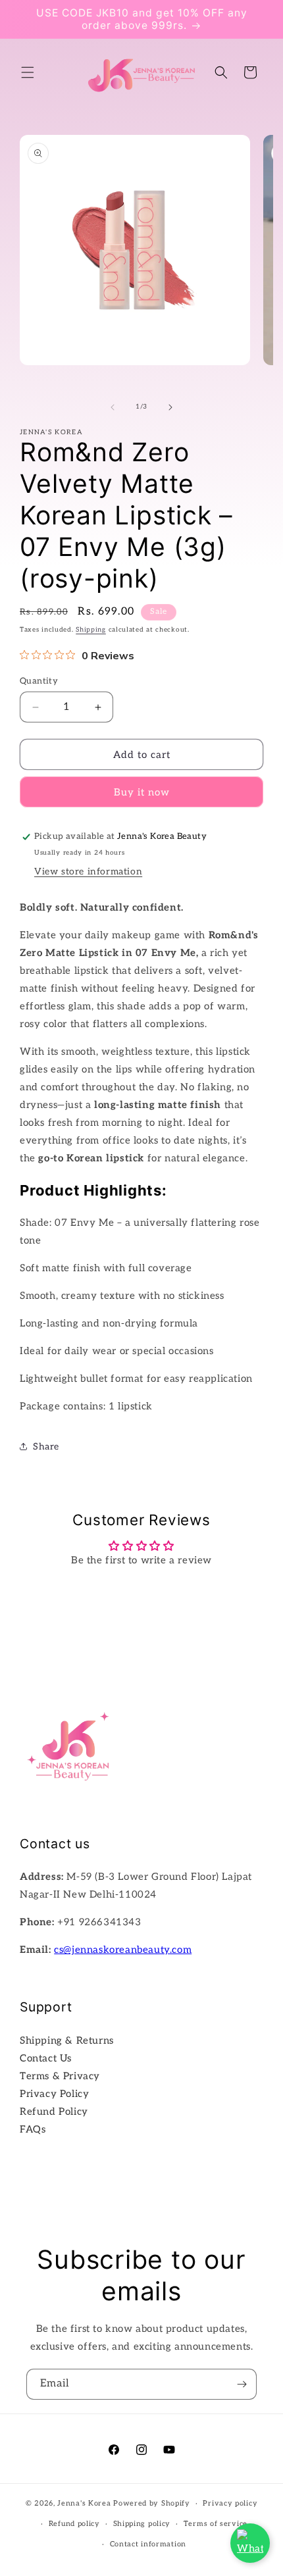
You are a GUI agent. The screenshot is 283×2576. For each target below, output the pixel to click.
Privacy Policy (54, 2094)
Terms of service (216, 2524)
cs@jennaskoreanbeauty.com (123, 1950)
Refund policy (74, 2524)
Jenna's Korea (84, 2503)
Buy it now (142, 792)
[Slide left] (113, 407)
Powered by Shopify (152, 2503)
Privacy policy (230, 2503)
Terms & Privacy (60, 2076)
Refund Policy (54, 2111)
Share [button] (46, 1447)
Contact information (148, 2544)
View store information (88, 871)
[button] (28, 72)
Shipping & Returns (67, 2040)
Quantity (39, 681)
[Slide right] (170, 407)
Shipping (91, 630)
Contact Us (46, 2058)
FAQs (33, 2129)
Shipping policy (142, 2524)
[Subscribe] (242, 2384)
